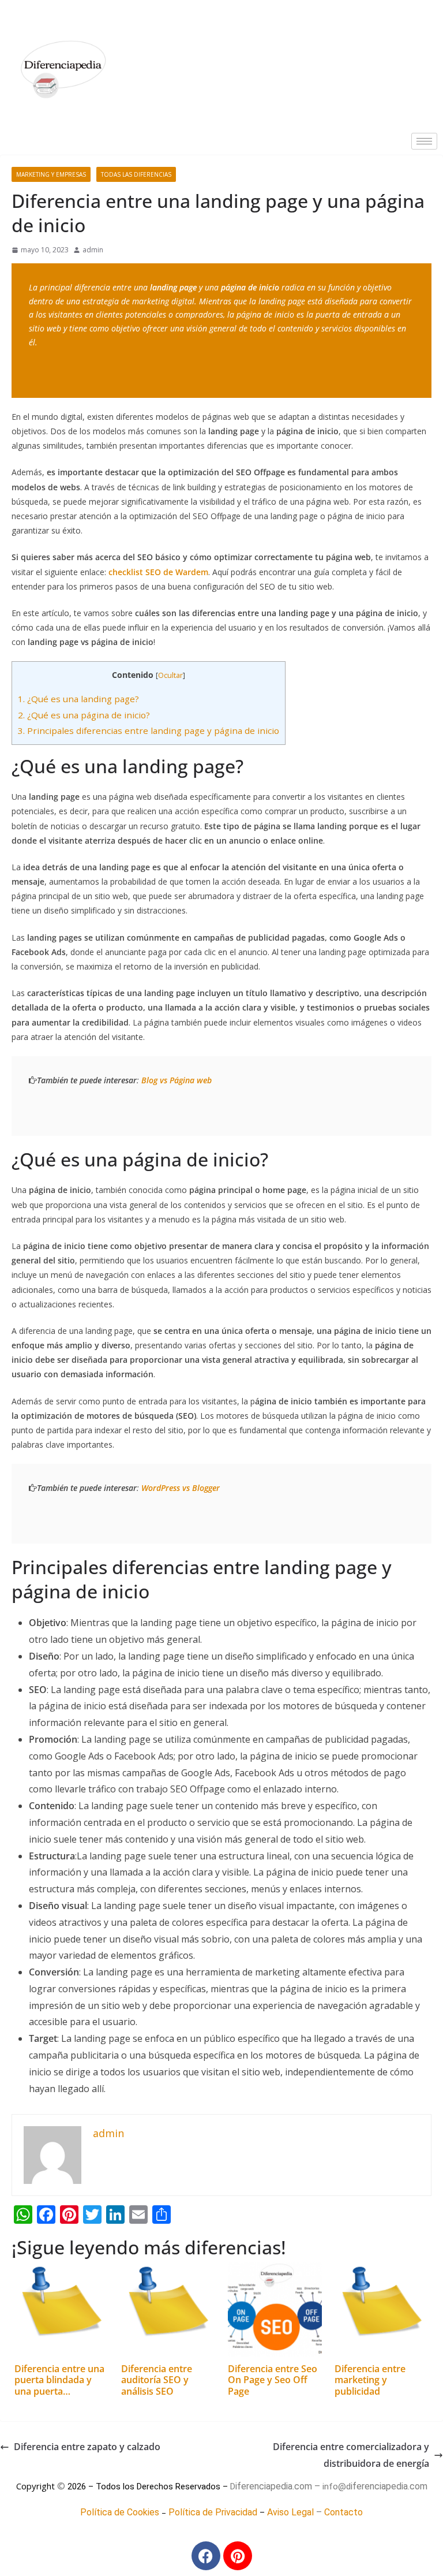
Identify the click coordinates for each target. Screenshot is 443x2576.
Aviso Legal (290, 2512)
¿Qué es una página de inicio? (84, 715)
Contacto (343, 2512)
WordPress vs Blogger (181, 1488)
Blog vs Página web (177, 1080)
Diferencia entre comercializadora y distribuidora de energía (351, 2455)
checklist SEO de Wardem (158, 572)
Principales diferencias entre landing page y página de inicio (149, 730)
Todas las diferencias (136, 174)
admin (93, 250)
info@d (337, 2486)
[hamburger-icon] (424, 141)
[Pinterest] (238, 2556)
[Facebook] (206, 2556)
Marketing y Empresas (51, 174)
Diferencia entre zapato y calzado (87, 2447)
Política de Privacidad (213, 2512)
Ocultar (170, 675)
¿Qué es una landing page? (78, 699)
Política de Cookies (120, 2512)
